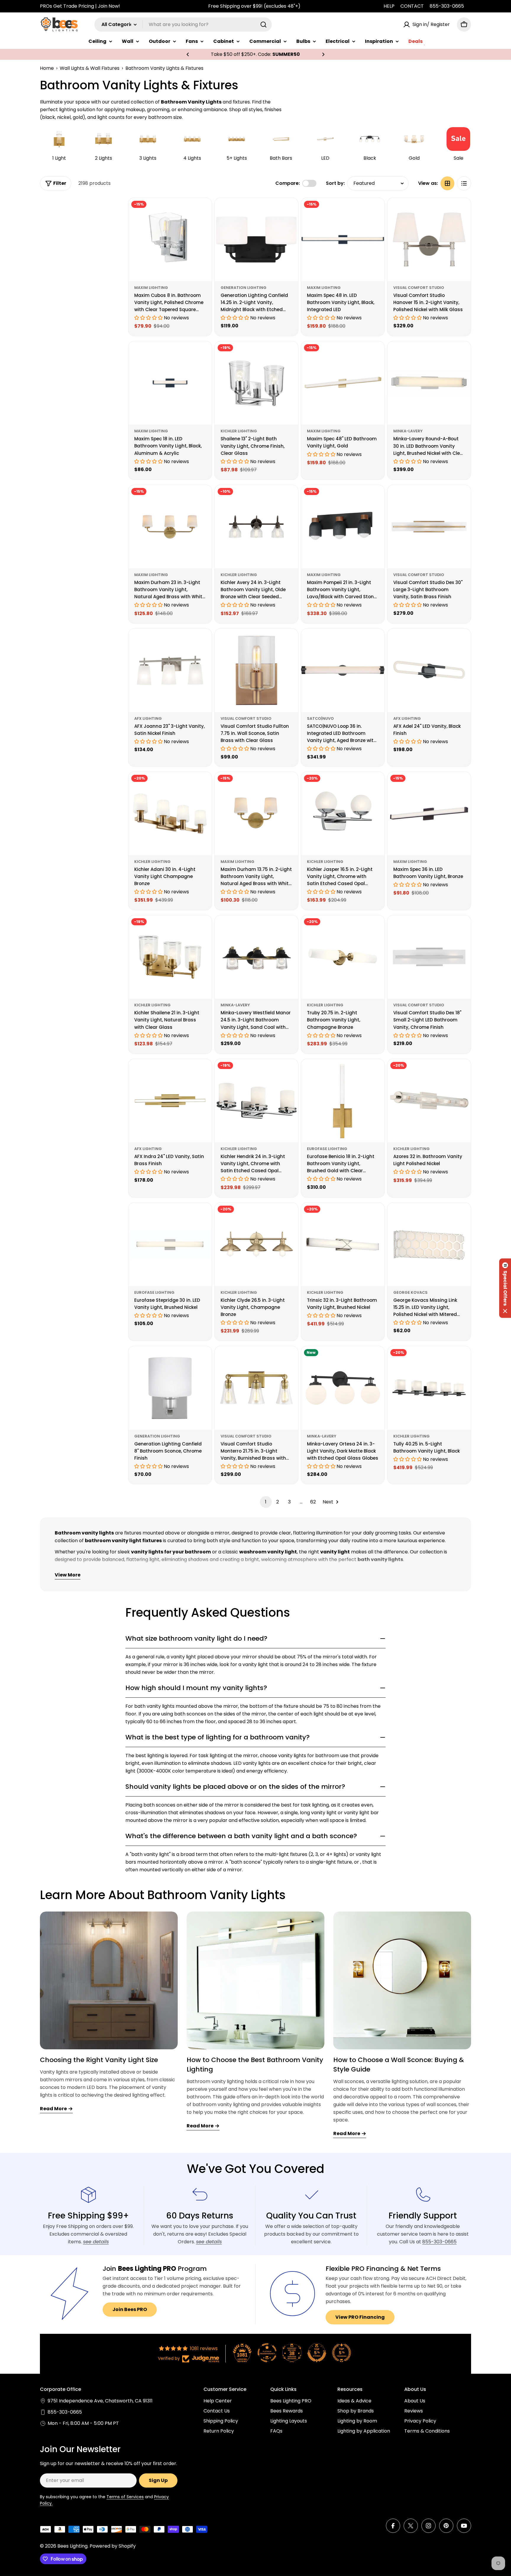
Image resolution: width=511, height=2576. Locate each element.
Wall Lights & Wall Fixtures (90, 68)
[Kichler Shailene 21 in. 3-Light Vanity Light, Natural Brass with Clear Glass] (170, 957)
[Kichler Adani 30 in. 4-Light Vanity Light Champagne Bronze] (170, 814)
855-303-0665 (447, 6)
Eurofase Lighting (327, 1149)
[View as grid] (447, 183)
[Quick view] (203, 211)
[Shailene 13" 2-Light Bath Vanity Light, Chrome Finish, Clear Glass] (256, 383)
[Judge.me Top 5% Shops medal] (317, 2353)
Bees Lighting (72, 2546)
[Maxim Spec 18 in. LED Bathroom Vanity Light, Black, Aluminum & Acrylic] (170, 383)
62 (313, 1502)
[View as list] (464, 183)
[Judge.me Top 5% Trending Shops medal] (342, 2353)
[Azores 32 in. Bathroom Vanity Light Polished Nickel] (429, 1101)
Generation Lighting (244, 288)
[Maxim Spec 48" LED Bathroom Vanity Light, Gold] (343, 383)
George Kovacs (410, 1292)
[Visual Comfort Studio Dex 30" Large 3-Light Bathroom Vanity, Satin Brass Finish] (429, 527)
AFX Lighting (148, 718)
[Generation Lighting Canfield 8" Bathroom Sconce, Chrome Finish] (170, 1388)
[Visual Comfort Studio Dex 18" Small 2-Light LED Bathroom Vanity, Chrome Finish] (429, 957)
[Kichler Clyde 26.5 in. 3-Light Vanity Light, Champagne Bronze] (256, 1244)
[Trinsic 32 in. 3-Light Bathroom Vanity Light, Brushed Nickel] (343, 1244)
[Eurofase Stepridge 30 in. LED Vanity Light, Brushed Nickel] (170, 1244)
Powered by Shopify (113, 2546)
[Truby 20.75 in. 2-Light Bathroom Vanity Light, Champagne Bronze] (343, 957)
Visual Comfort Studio (419, 288)
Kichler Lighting (239, 431)
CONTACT (412, 6)
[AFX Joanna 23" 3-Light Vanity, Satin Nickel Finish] (170, 670)
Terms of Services (125, 2497)
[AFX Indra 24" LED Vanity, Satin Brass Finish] (170, 1101)
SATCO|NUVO (320, 718)
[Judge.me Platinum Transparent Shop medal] (267, 2353)
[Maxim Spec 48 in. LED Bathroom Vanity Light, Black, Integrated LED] (343, 240)
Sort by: (335, 183)
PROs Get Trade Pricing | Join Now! (80, 6)
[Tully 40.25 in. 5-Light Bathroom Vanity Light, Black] (429, 1388)
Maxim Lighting (151, 288)
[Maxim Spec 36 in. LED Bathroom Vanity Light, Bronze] (429, 814)
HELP (389, 6)
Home (47, 68)
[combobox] (183, 25)
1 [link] (266, 1502)
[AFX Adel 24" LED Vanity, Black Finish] (429, 670)
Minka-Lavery (408, 431)
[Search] (263, 25)
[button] (188, 54)
